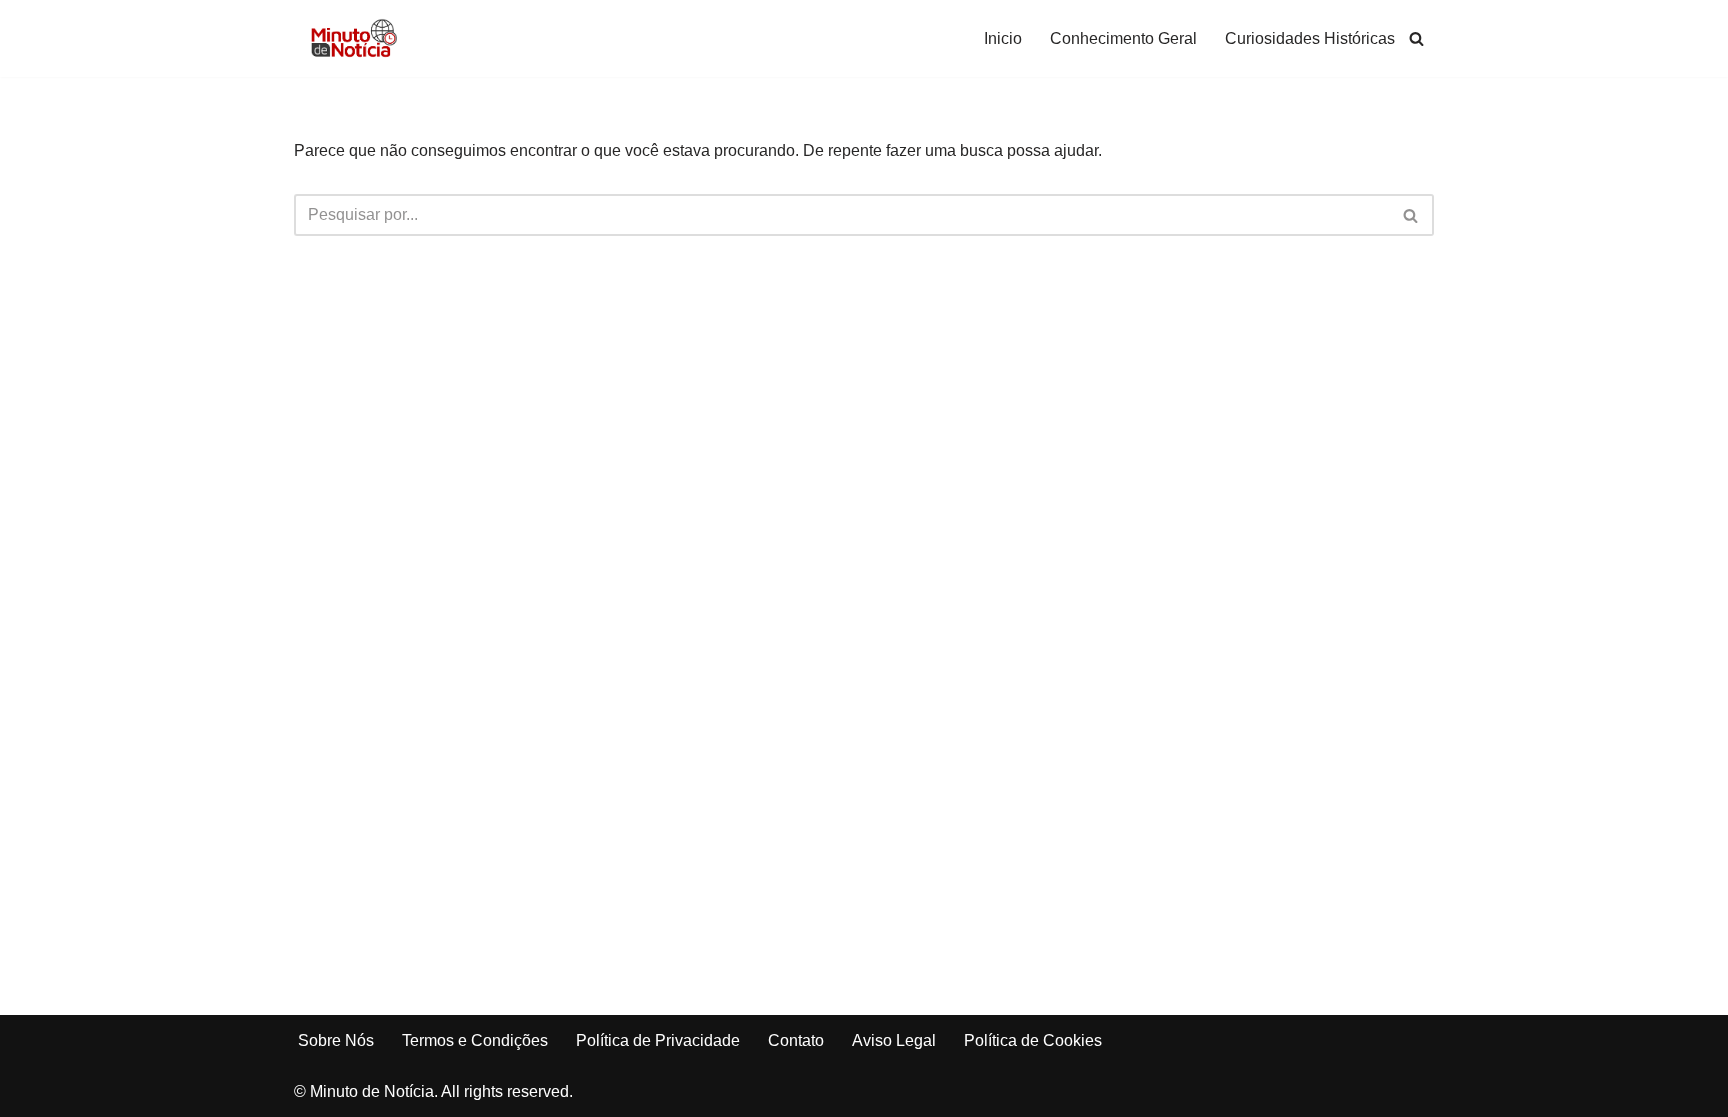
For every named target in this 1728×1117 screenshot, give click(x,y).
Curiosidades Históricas (1310, 38)
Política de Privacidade (658, 1040)
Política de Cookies (1033, 1040)
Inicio (1003, 38)
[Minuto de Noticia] (354, 38)
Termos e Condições (475, 1040)
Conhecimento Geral (1123, 38)
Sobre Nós (336, 1040)
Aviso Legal (894, 1040)
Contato (796, 1040)
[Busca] (1416, 38)
